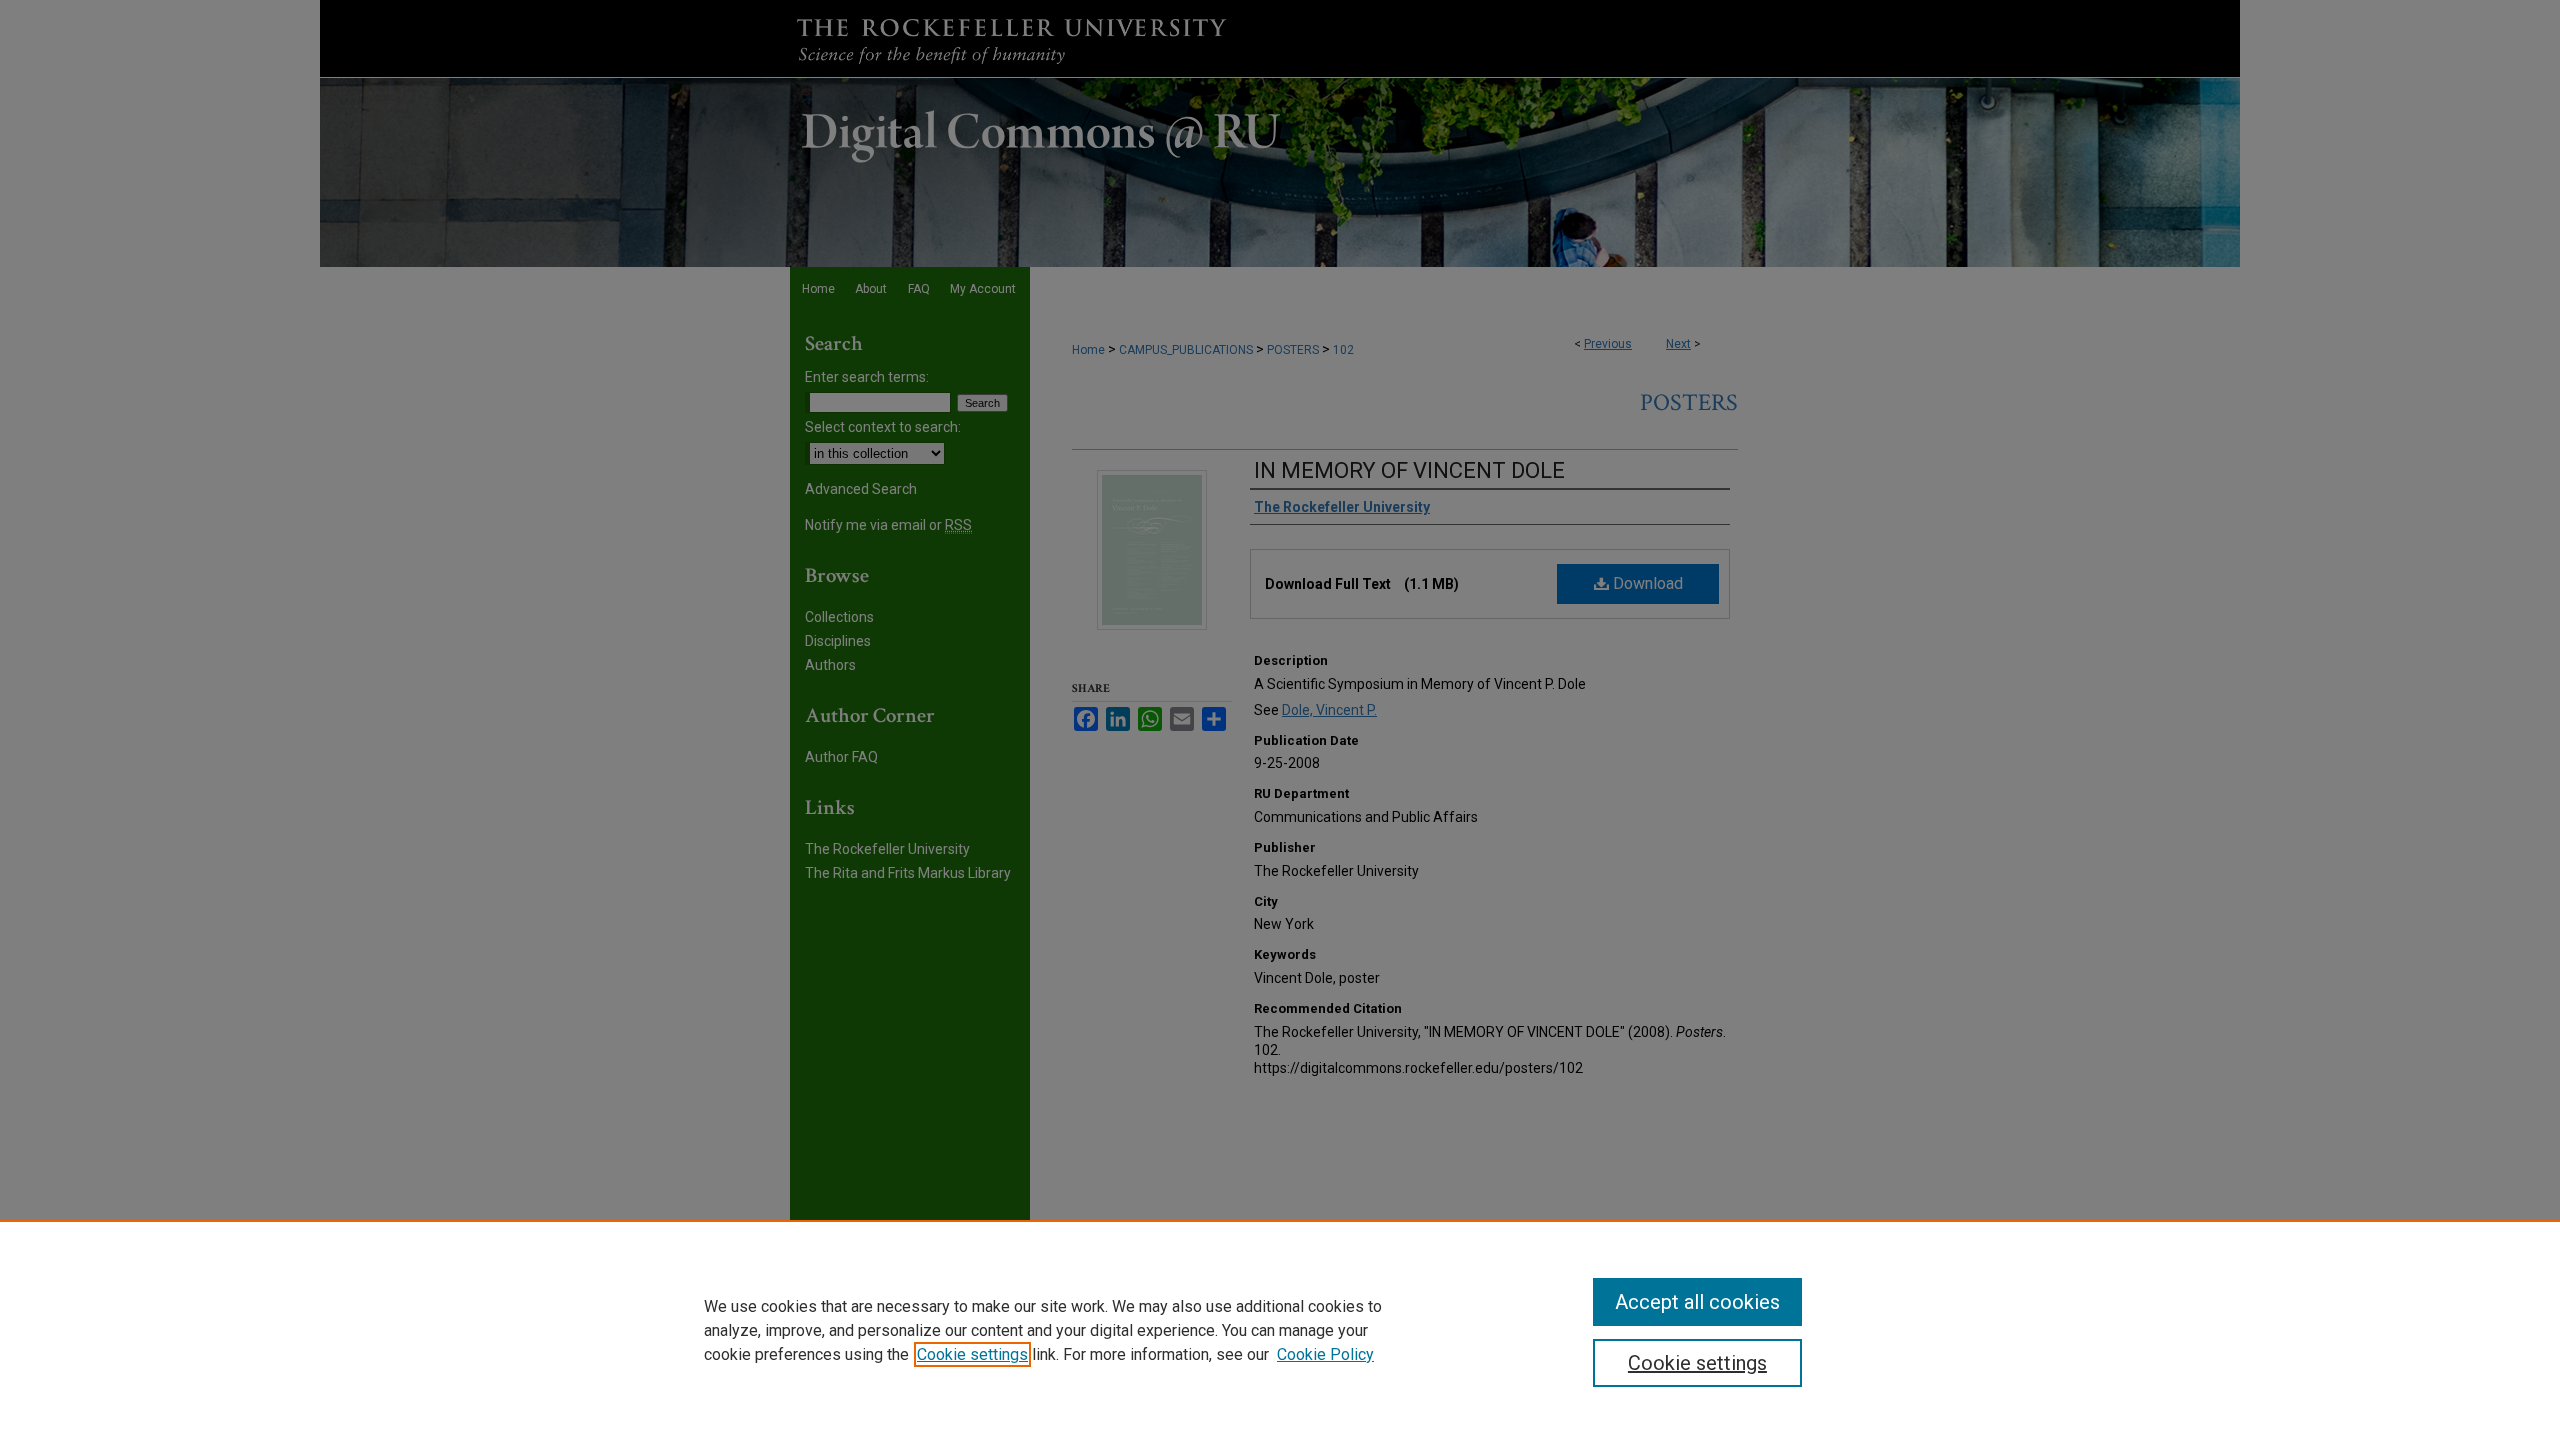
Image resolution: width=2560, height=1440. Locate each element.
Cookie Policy (1325, 1354)
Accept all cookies (1697, 1302)
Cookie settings (972, 1354)
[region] (1280, 1330)
